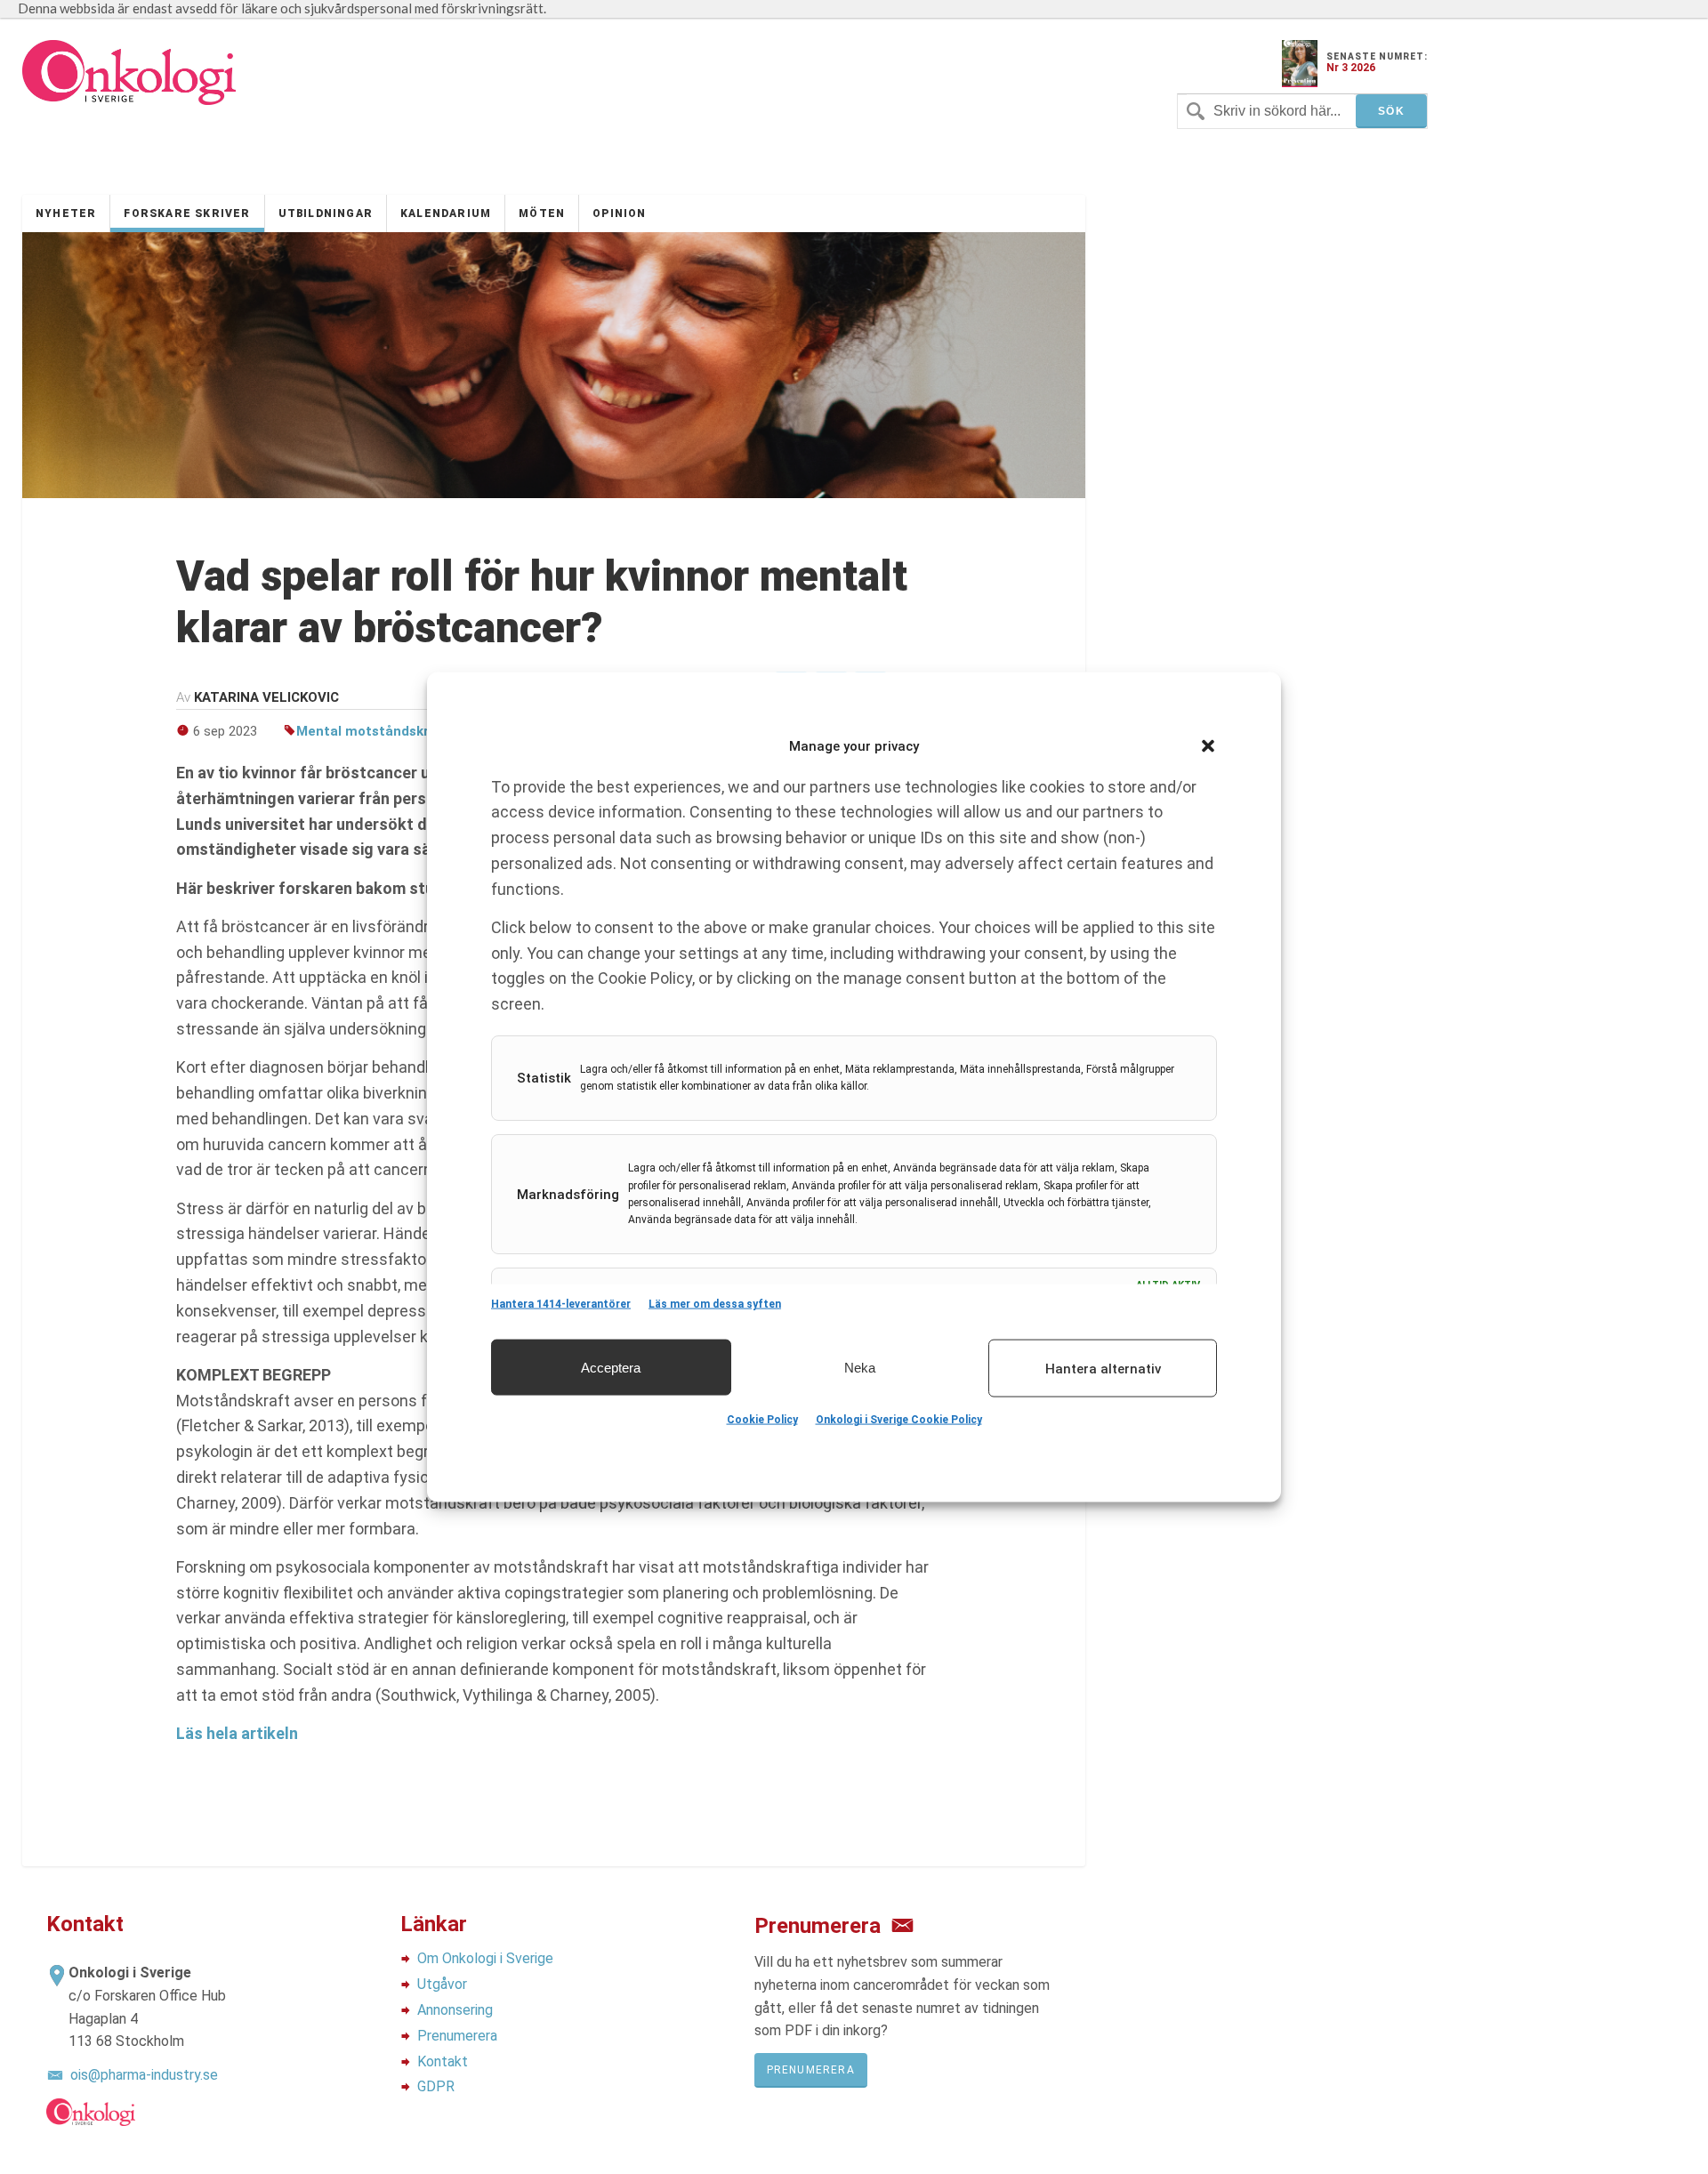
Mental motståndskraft (372, 731)
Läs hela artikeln (237, 1733)
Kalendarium (446, 213)
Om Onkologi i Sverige (485, 1958)
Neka (860, 1367)
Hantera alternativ (1103, 1368)
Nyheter (66, 213)
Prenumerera (457, 2036)
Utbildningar (326, 213)
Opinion (619, 213)
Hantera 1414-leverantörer (561, 1304)
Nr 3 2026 (1351, 68)
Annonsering (455, 2010)
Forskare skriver (187, 213)
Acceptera (611, 1367)
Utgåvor (442, 1984)
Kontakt (443, 2061)
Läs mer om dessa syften (715, 1304)
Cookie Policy (762, 1420)
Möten (542, 213)
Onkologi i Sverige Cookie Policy (899, 1420)
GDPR (436, 2086)
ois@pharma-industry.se (144, 2075)
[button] (1208, 746)
